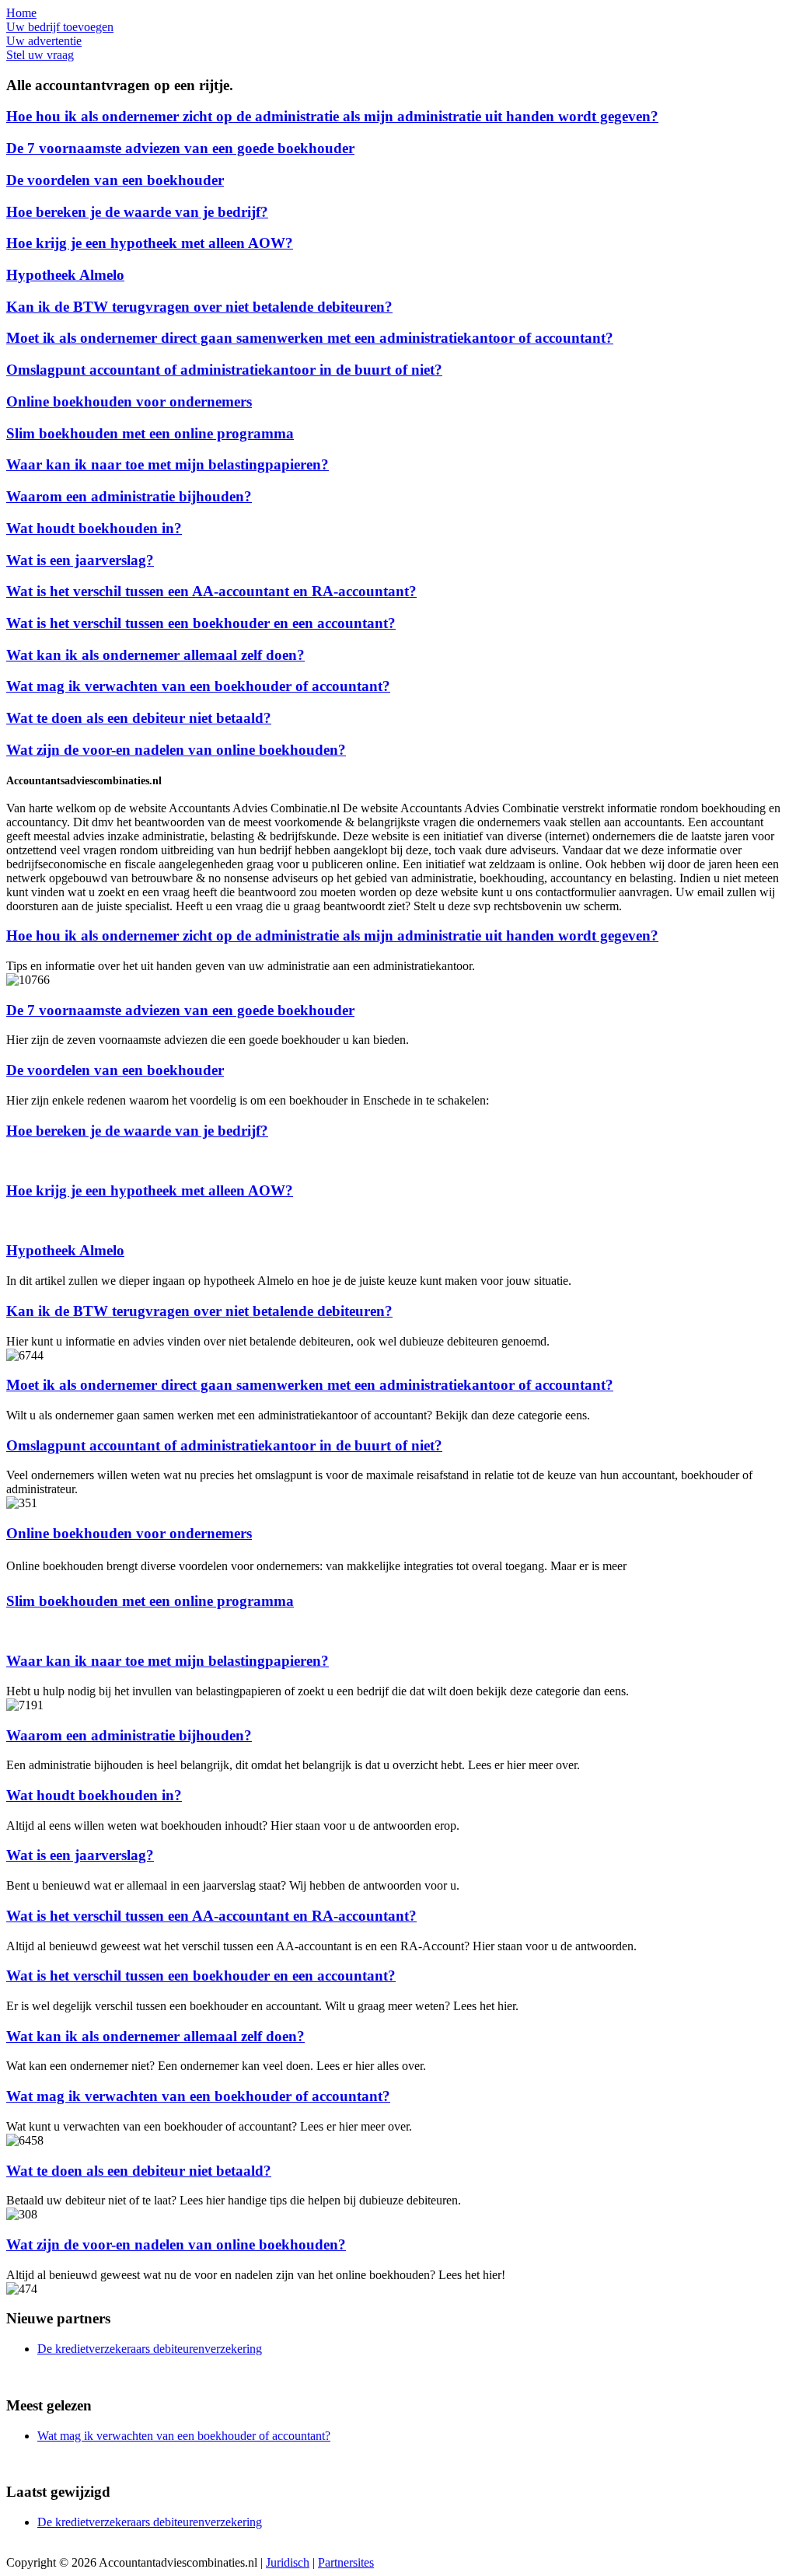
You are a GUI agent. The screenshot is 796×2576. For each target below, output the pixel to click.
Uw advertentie (44, 41)
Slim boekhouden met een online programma (150, 433)
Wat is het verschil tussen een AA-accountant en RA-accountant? (211, 591)
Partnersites (346, 2562)
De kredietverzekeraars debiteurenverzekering (150, 2349)
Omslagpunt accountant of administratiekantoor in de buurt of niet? (224, 370)
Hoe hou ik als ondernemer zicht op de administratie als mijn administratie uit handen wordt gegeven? (332, 116)
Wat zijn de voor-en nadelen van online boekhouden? (176, 750)
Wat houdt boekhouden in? (94, 528)
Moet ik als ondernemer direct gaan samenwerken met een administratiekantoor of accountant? (310, 338)
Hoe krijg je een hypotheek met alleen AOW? (150, 243)
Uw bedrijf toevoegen (60, 27)
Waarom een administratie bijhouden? (129, 496)
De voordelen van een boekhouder (115, 180)
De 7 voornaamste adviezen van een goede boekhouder (180, 148)
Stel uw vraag (40, 55)
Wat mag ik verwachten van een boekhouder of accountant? (198, 686)
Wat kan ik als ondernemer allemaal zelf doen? (155, 655)
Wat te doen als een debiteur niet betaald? (139, 718)
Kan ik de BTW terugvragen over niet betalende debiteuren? (199, 307)
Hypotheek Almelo (65, 275)
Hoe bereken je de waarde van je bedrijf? (137, 212)
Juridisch (288, 2562)
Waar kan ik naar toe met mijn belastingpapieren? (168, 464)
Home (21, 13)
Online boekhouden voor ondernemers (129, 401)
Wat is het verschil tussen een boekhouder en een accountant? (201, 623)
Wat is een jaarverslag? (80, 560)
